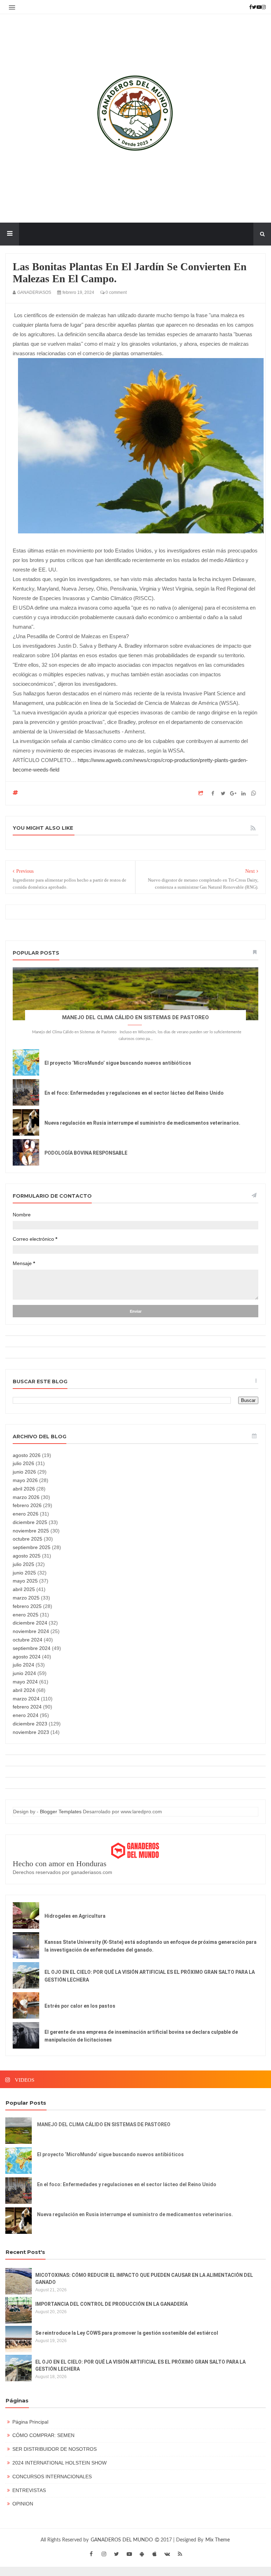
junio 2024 (24, 1673)
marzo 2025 (26, 1598)
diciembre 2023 (30, 1724)
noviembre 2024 (31, 1631)
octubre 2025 (28, 1539)
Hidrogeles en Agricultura (75, 1916)
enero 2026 (26, 1514)
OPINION (23, 2504)
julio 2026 (23, 1463)
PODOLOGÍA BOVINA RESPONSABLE (86, 1153)
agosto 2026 (27, 1455)
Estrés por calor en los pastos (80, 2006)
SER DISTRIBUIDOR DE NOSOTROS (55, 2449)
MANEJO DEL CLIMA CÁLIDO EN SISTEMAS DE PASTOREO (135, 1017)
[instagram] (104, 2554)
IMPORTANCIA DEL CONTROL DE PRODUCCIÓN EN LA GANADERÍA (112, 2304)
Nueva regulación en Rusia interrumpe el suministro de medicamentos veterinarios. (142, 1123)
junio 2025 (24, 1573)
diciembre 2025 (30, 1522)
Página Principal (30, 2422)
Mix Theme (218, 2540)
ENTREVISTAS (29, 2490)
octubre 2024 (28, 1640)
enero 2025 (26, 1615)
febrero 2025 (27, 1606)
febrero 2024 (27, 1707)
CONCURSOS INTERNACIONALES (52, 2477)
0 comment (116, 292)
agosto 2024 (27, 1657)
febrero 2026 (27, 1505)
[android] (142, 2554)
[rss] (180, 2554)
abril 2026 (24, 1489)
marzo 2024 (26, 1699)
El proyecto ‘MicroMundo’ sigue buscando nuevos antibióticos (118, 1063)
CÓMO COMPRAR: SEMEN (43, 2435)
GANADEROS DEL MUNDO (122, 2540)
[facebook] (91, 2554)
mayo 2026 (25, 1480)
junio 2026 (24, 1472)
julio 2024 (23, 1665)
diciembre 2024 (30, 1623)
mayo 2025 (25, 1581)
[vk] (167, 2554)
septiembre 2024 (32, 1648)
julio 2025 (23, 1564)
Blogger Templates (61, 1812)
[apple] (155, 2554)
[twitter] (116, 2554)
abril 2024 (24, 1690)
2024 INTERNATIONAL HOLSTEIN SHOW (59, 2463)
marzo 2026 (26, 1497)
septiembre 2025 (32, 1547)
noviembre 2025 (31, 1531)
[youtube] (129, 2554)
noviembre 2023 (31, 1732)
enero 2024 (26, 1715)
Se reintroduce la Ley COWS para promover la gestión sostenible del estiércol (127, 2333)
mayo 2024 (25, 1682)
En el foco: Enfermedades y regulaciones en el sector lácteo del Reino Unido (134, 1093)
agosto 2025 (27, 1556)
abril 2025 (24, 1589)
